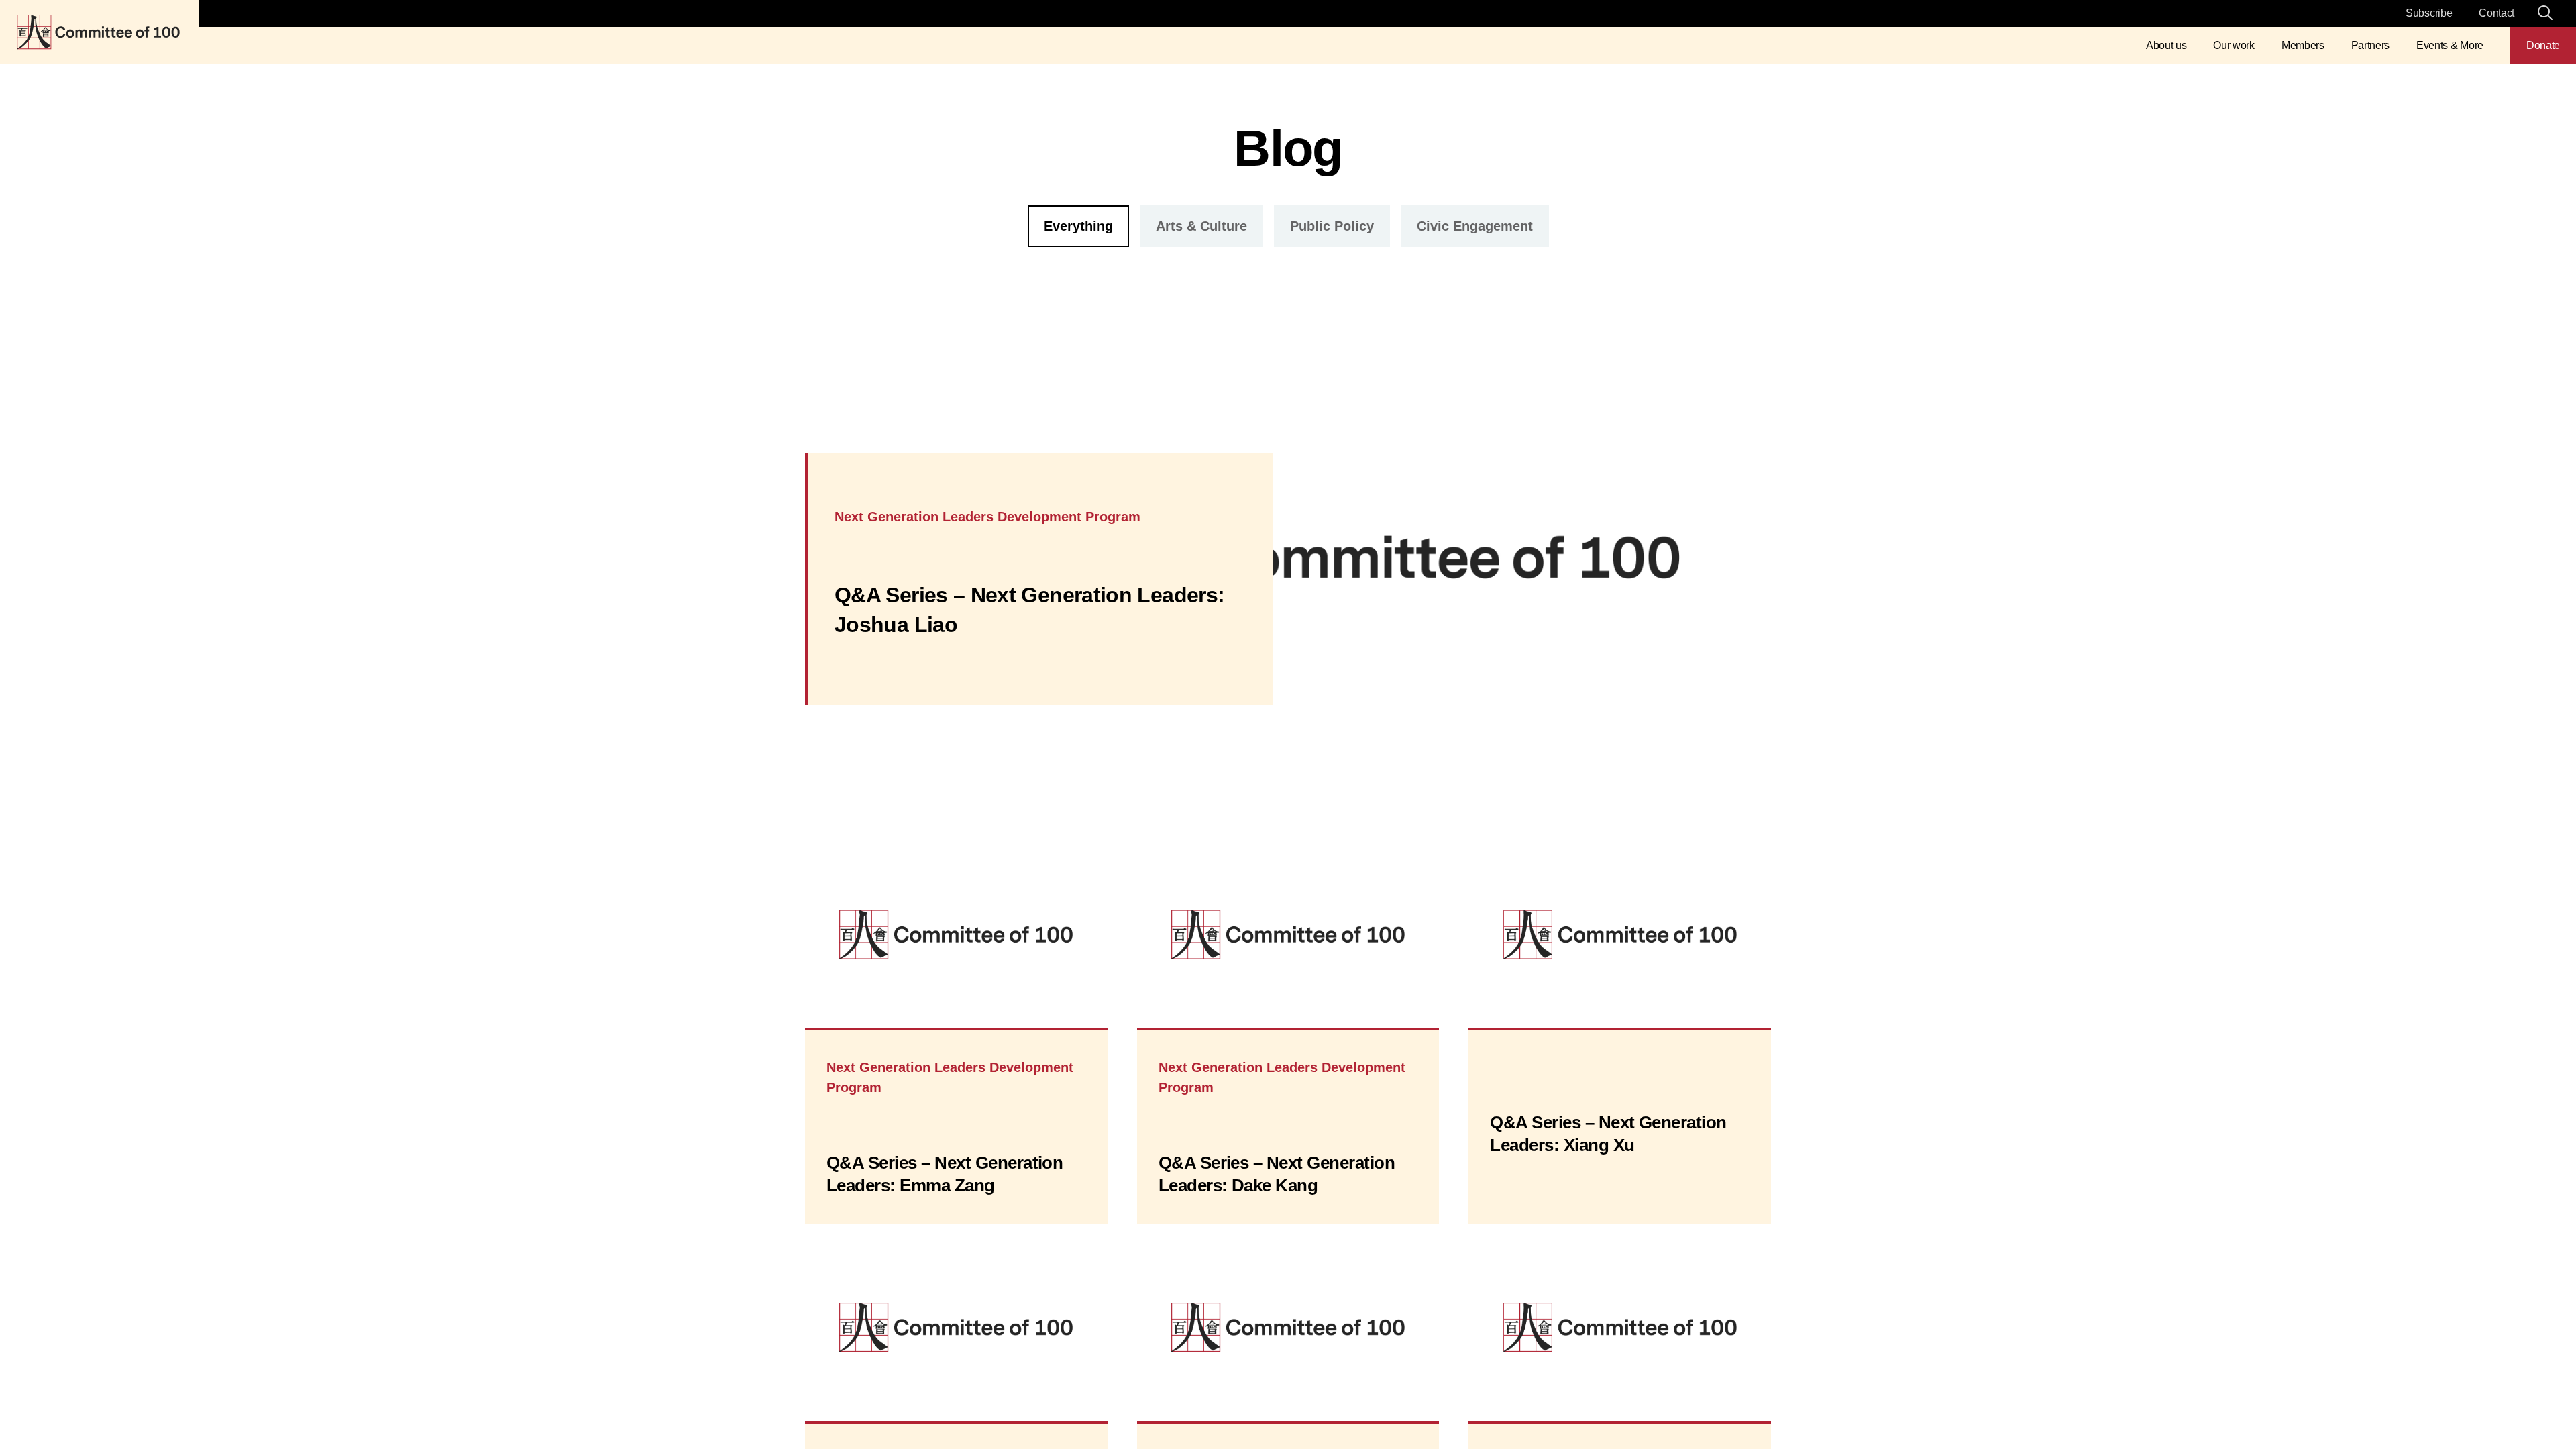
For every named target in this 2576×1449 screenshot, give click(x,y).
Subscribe (2429, 13)
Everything (1078, 226)
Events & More (2450, 45)
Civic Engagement (1475, 226)
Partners (2370, 45)
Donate (2543, 45)
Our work (2234, 45)
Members (2303, 45)
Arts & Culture (1201, 226)
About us (2166, 45)
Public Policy (1332, 226)
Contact (2497, 13)
